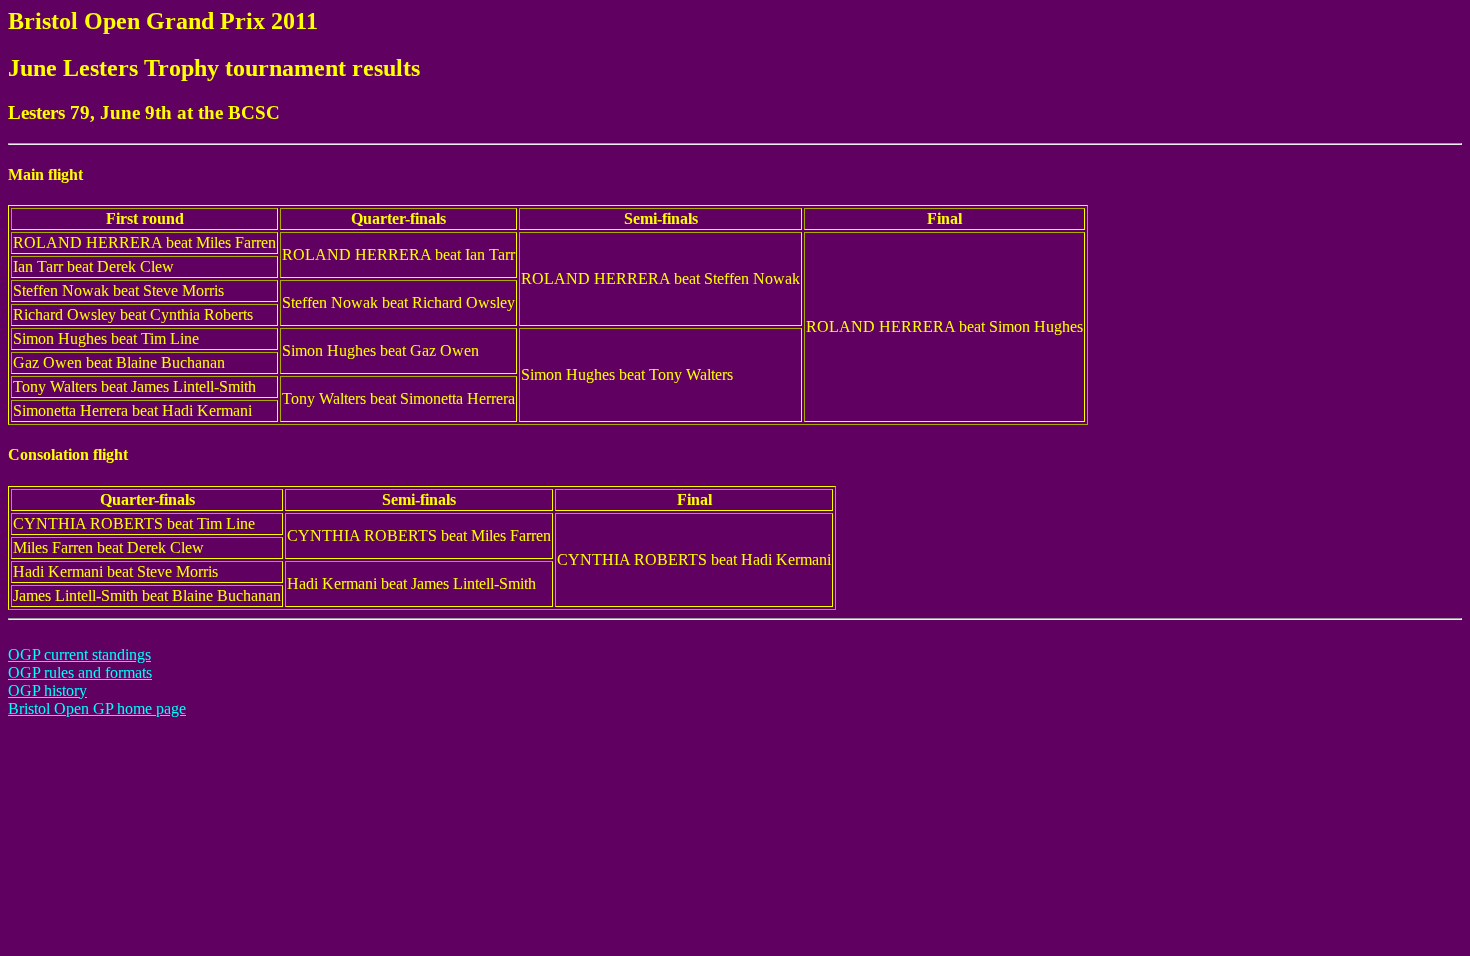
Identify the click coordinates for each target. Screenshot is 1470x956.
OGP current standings (79, 654)
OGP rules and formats (80, 672)
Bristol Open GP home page (97, 708)
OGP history (47, 690)
